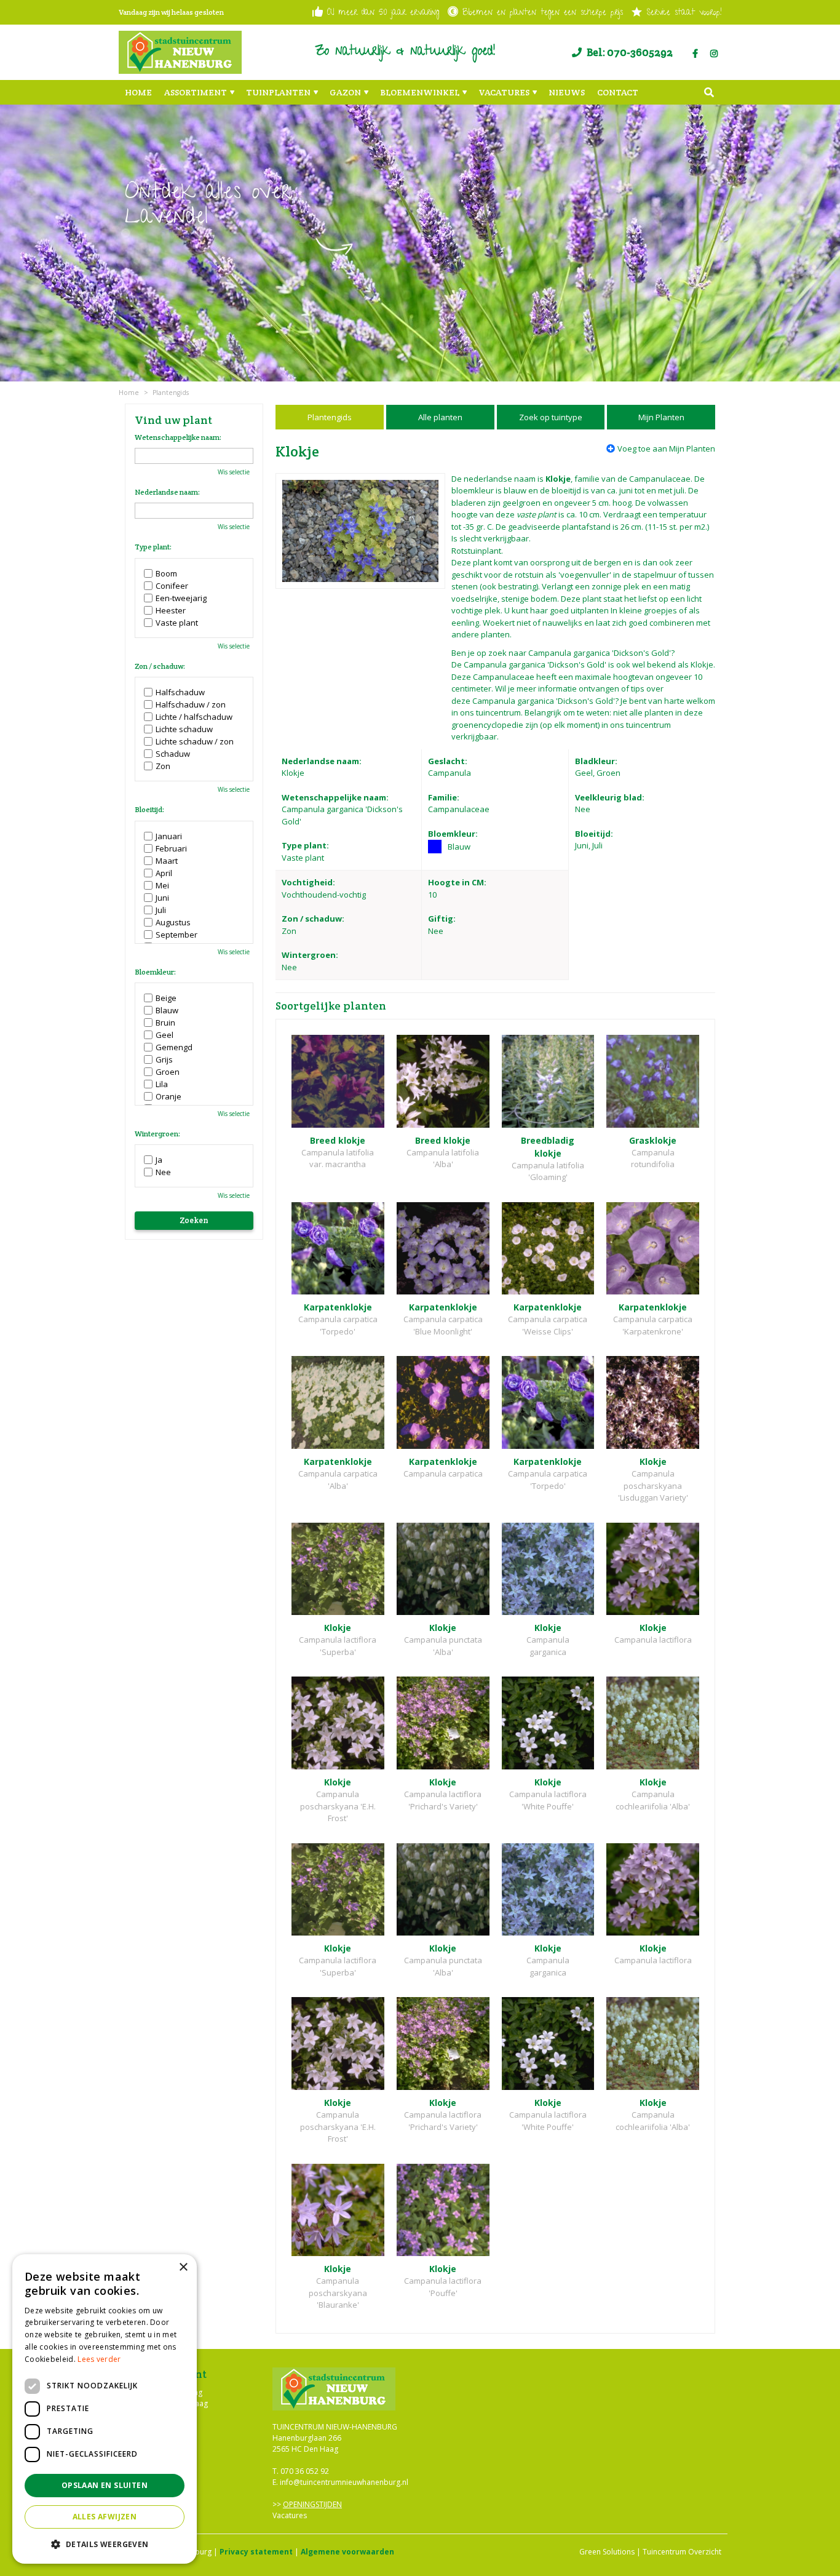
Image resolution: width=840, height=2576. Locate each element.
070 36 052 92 (305, 2471)
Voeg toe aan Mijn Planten (666, 449)
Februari (171, 848)
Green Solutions (607, 2552)
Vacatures (290, 2515)
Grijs (164, 1059)
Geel (164, 1035)
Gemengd (174, 1047)
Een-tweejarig (181, 598)
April (164, 873)
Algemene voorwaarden (347, 2552)
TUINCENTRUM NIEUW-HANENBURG (335, 2427)
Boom (166, 573)
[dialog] (105, 2409)
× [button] (183, 2267)
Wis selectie (234, 472)
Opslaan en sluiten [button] (105, 2485)
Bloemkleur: (155, 972)
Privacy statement (256, 2552)
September (176, 935)
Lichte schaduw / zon (195, 741)
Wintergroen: (157, 1134)
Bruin (165, 1023)
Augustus (173, 922)
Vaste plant (177, 623)
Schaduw (173, 754)
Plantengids (330, 417)
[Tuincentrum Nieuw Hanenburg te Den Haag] (180, 52)
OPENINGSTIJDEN (312, 2504)
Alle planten (440, 417)
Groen (168, 1072)
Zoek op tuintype (551, 417)
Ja (159, 1160)
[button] (105, 2544)
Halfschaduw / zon (191, 704)
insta (714, 54)
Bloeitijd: (149, 810)
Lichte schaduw (184, 729)
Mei (162, 885)
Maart (167, 861)
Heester (171, 610)
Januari (169, 836)
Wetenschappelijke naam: (178, 437)
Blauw (167, 1010)
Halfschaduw (180, 692)
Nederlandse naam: (167, 492)
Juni (162, 898)
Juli (161, 910)
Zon (163, 766)
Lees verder (99, 2359)
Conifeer (172, 586)
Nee (163, 1172)
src (709, 92)
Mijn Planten (661, 417)
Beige (166, 998)
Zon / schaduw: (160, 666)
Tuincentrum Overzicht (682, 2552)
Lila (162, 1084)
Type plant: (153, 547)
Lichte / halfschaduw (194, 717)
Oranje (168, 1096)
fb (695, 54)
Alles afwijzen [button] (105, 2517)
